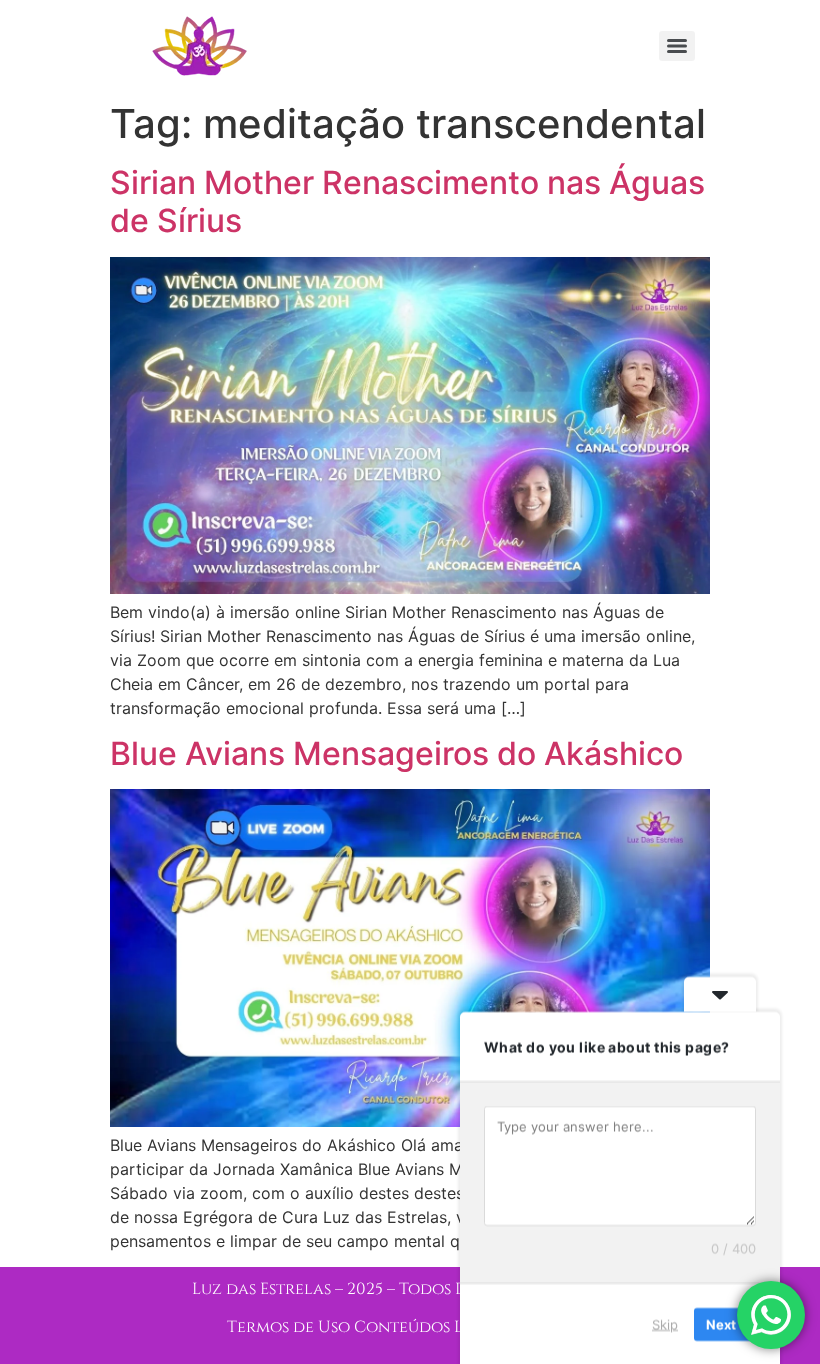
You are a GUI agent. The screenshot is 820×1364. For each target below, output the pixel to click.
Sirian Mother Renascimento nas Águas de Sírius (407, 201)
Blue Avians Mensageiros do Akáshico (396, 753)
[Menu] (677, 46)
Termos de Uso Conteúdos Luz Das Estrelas (410, 1327)
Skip (665, 1323)
